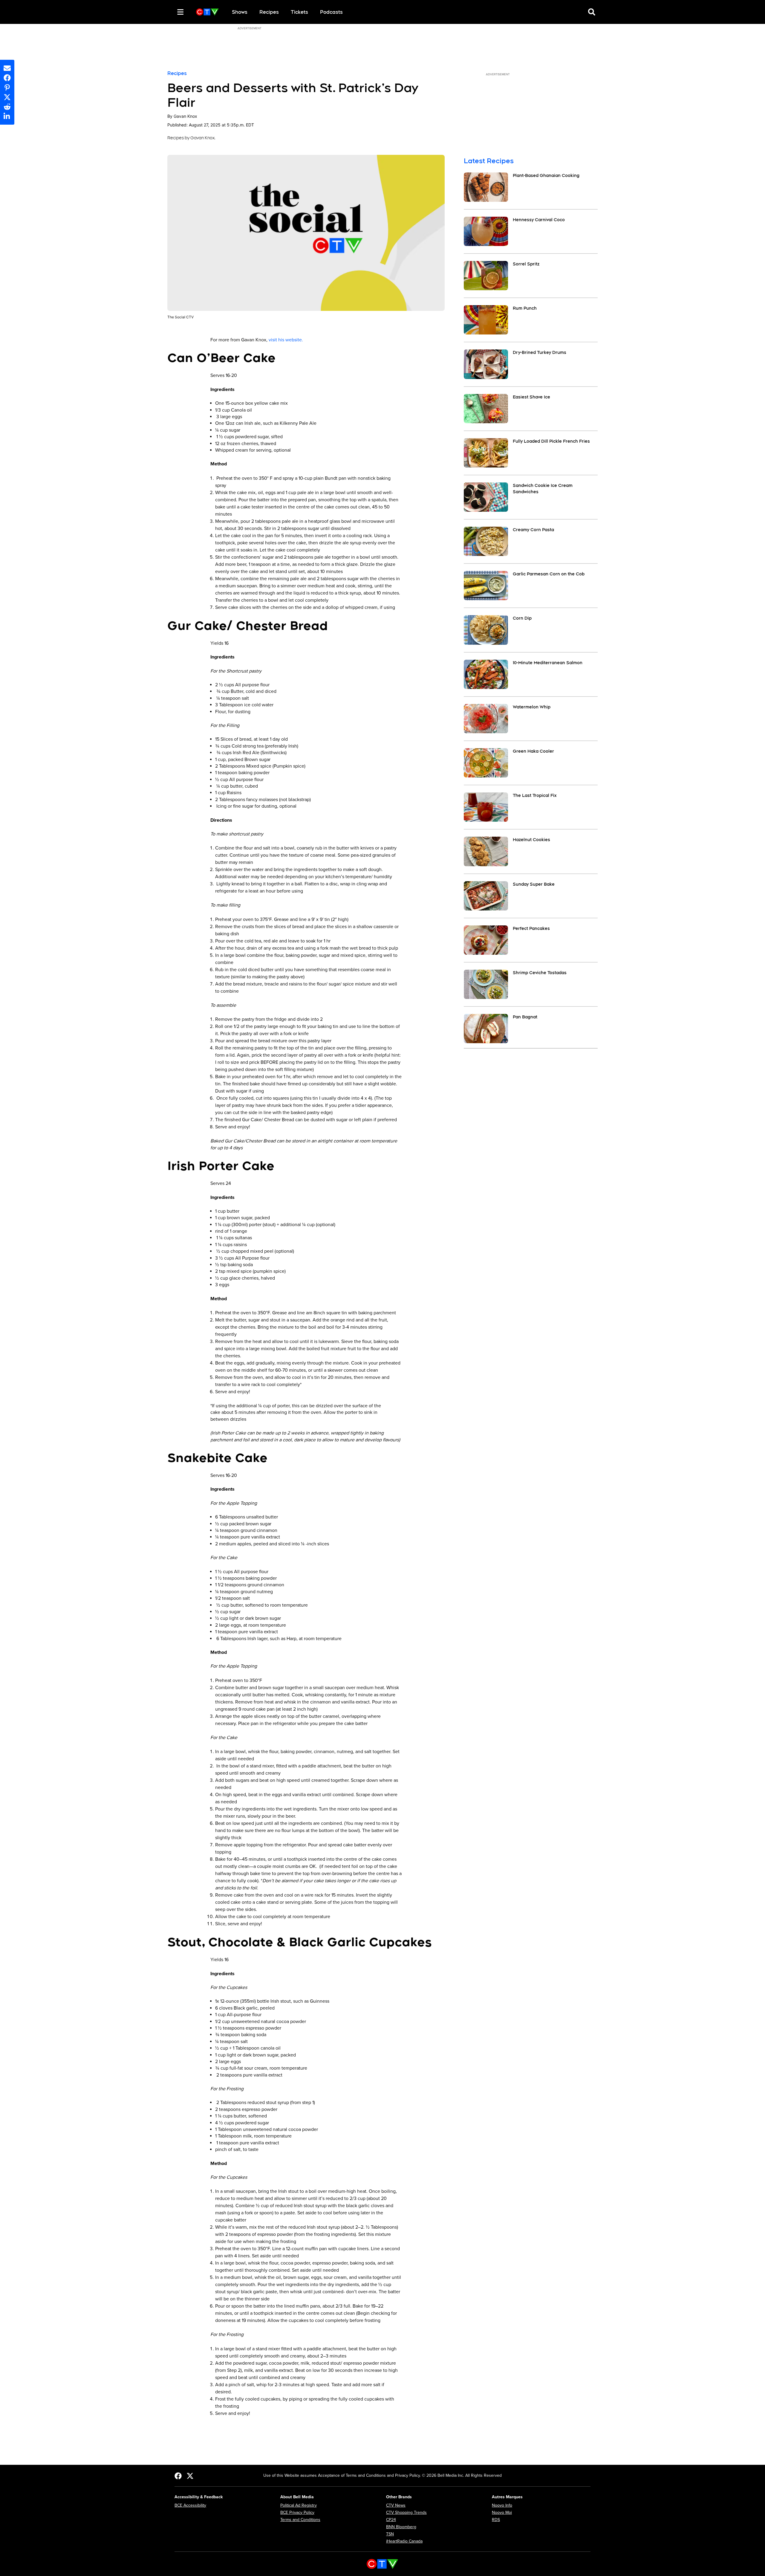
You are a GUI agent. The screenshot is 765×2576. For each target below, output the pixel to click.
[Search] (170, 12)
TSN (390, 2534)
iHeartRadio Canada (404, 2541)
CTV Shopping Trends (406, 2512)
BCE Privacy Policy (297, 2512)
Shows (240, 12)
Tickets (299, 12)
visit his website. (286, 340)
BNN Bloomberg (401, 2527)
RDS (496, 2520)
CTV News (396, 2505)
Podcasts (331, 12)
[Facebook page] (178, 2476)
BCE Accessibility (190, 2505)
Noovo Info (502, 2505)
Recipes (269, 12)
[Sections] (180, 12)
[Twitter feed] (190, 2476)
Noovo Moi (502, 2512)
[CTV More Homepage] (207, 12)
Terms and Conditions (300, 2520)
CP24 (391, 2520)
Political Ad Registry (299, 2505)
